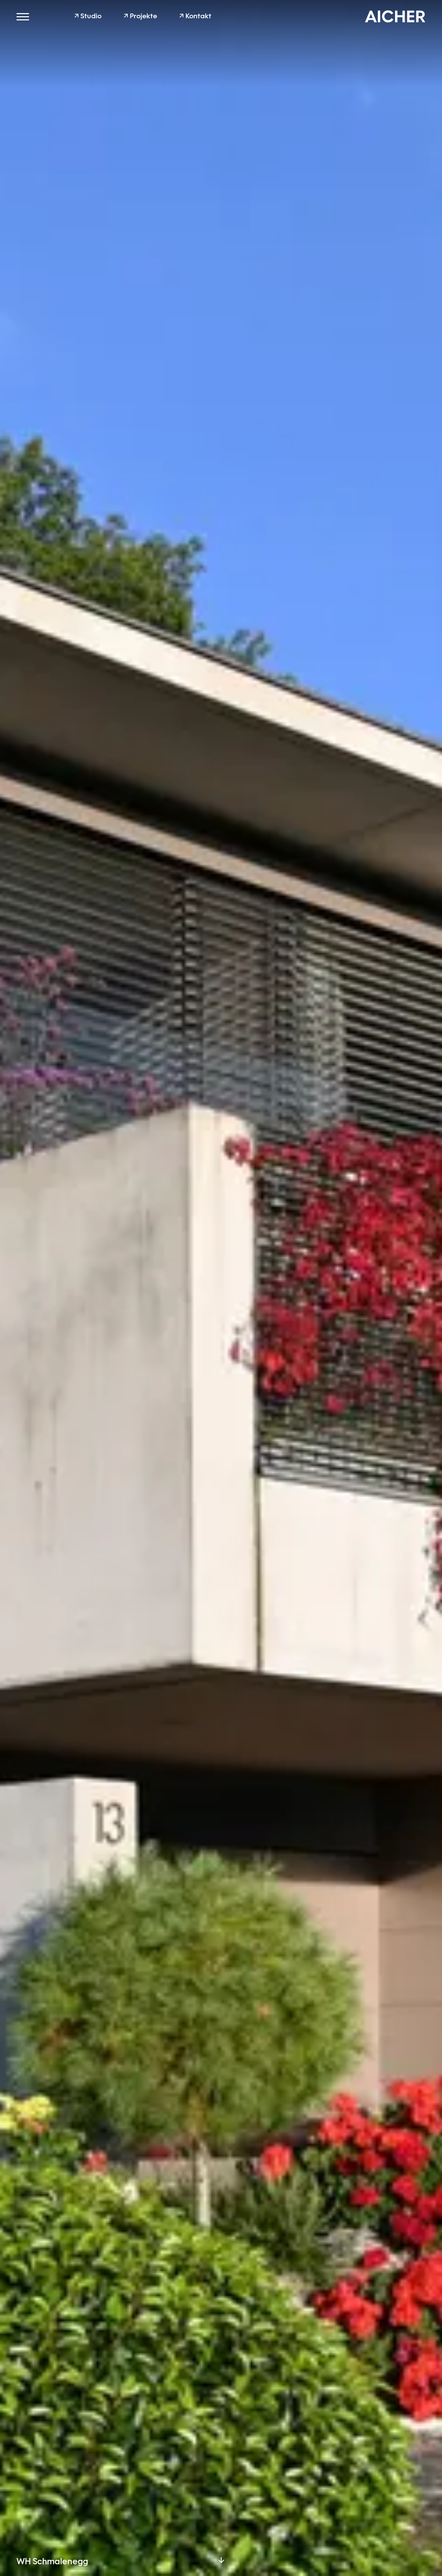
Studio (88, 17)
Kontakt (195, 17)
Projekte (140, 17)
